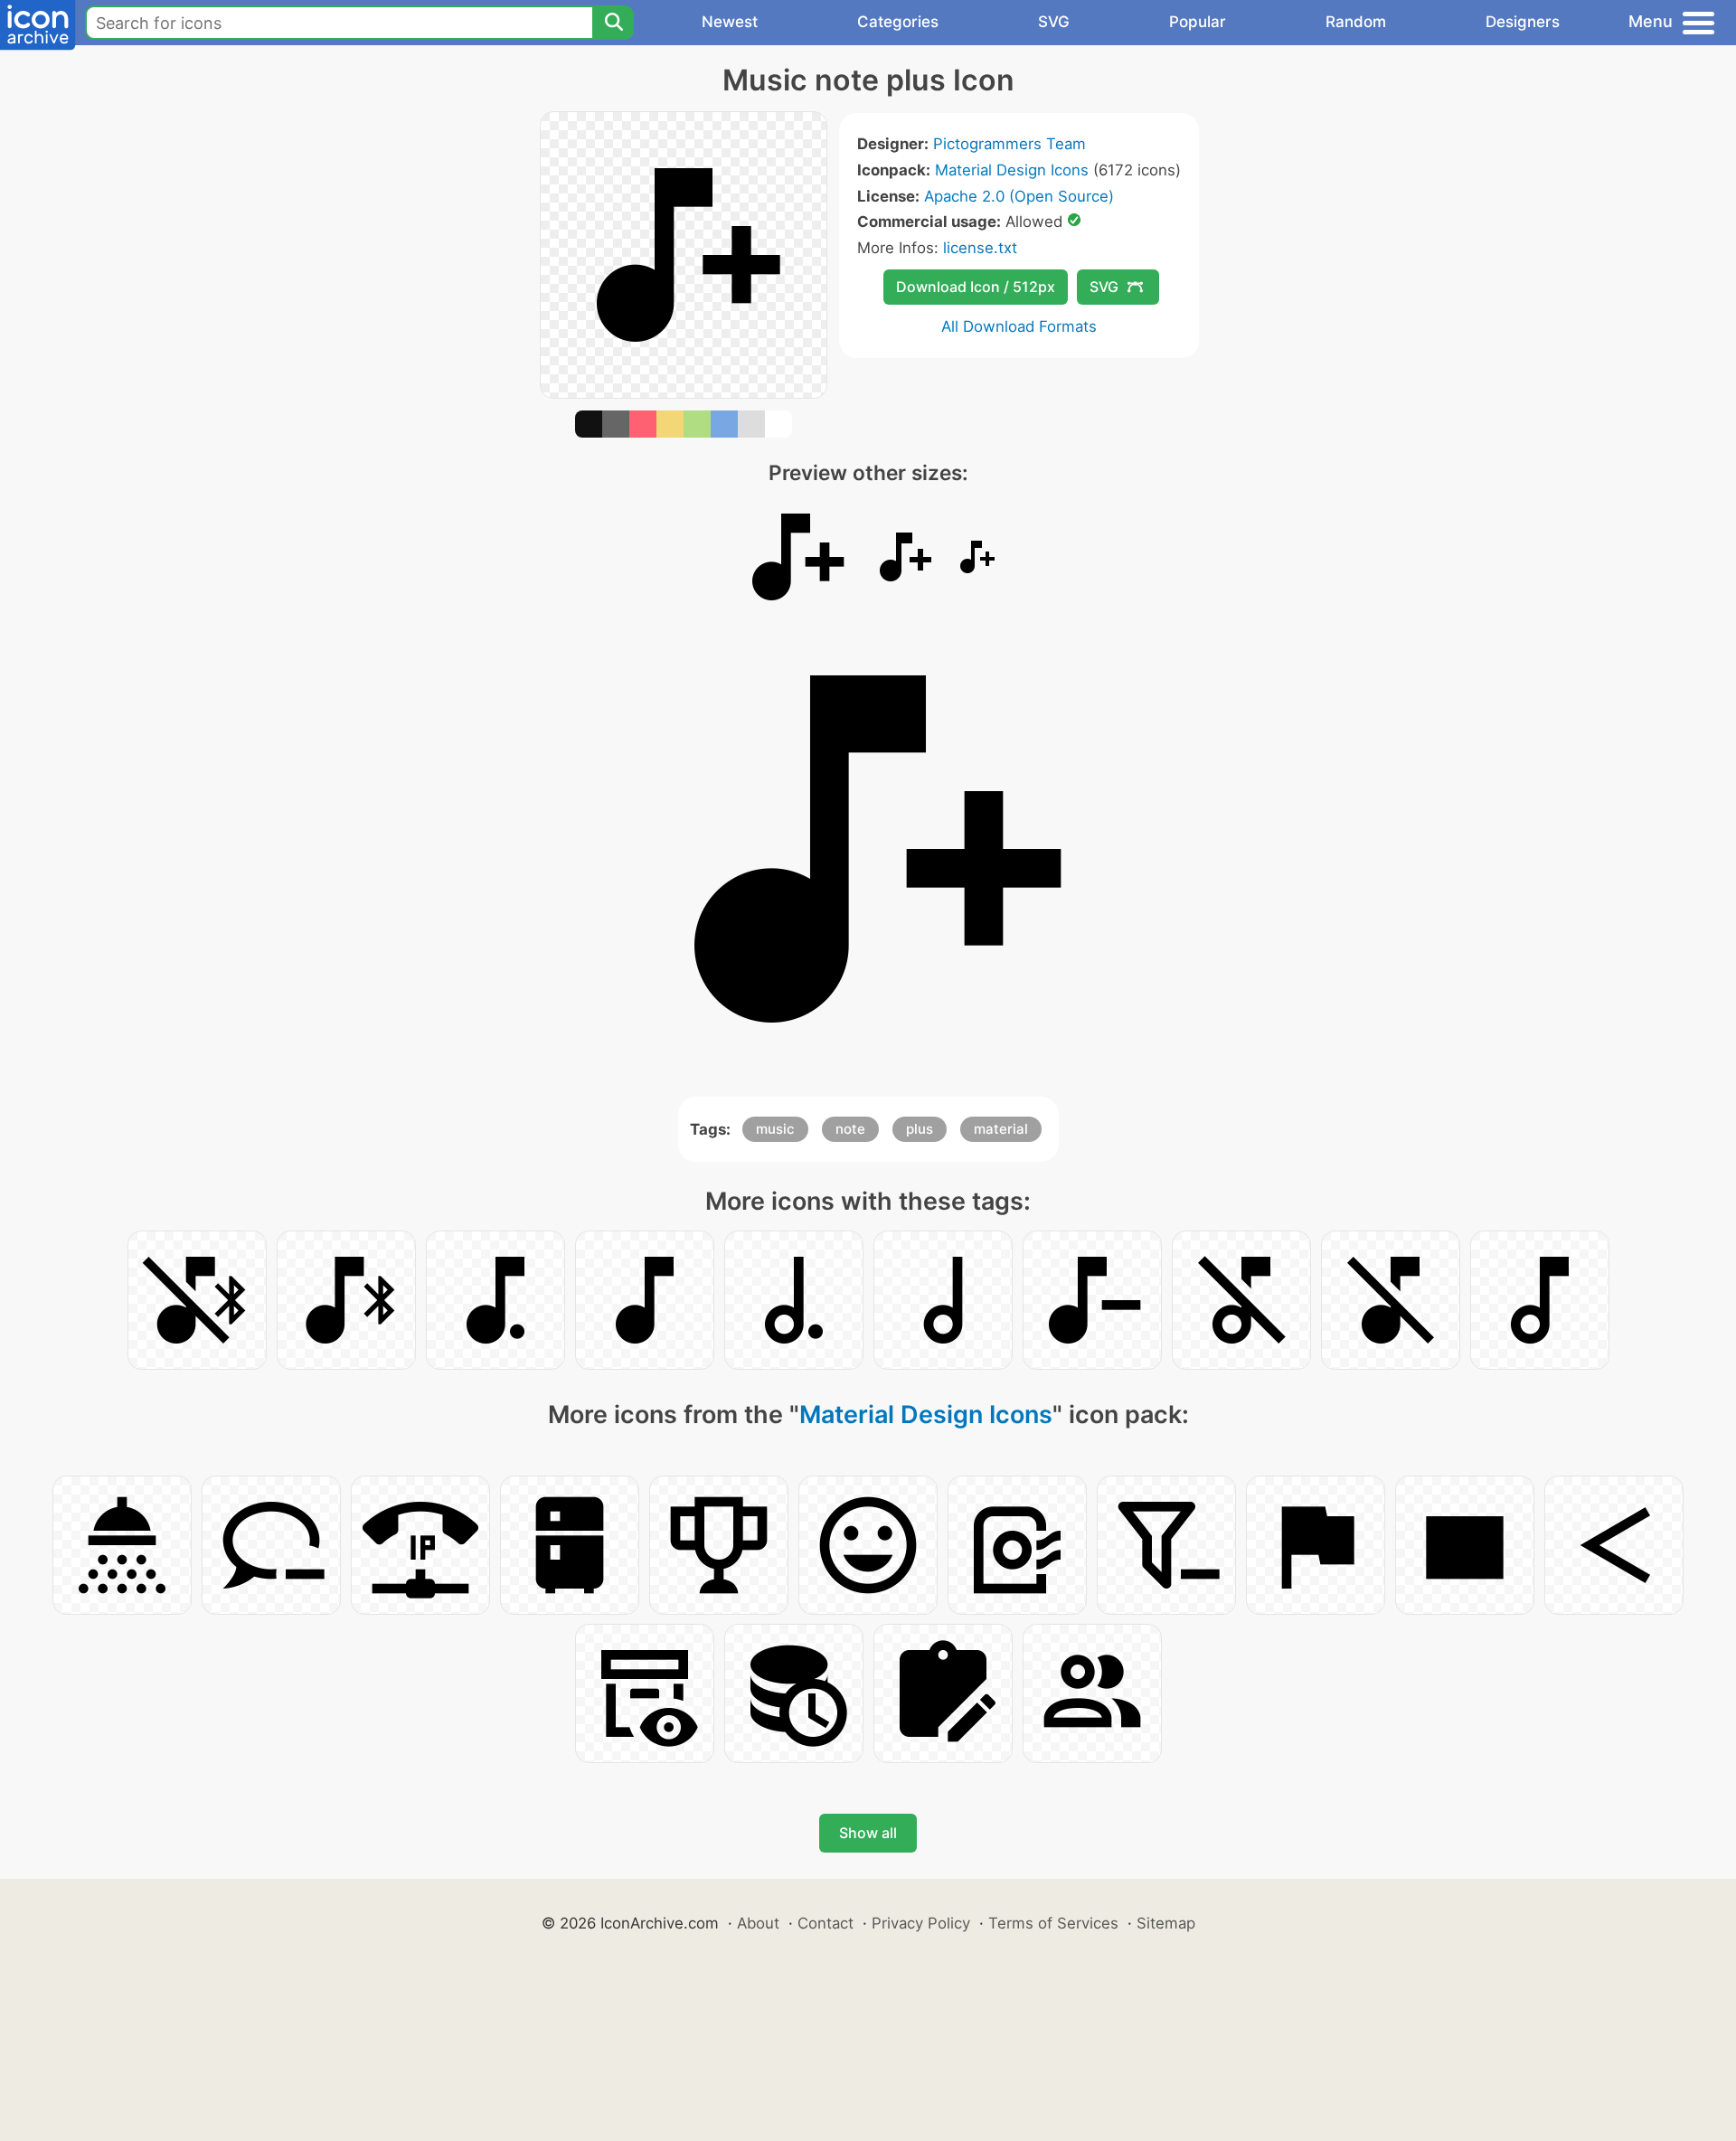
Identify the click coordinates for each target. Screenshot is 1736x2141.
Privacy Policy (921, 1923)
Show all (868, 1833)
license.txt (980, 248)
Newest (730, 22)
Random (1356, 22)
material (1001, 1129)
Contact (826, 1923)
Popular (1198, 22)
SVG (1054, 22)
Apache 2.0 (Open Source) (1019, 196)
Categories (898, 22)
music (775, 1129)
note (850, 1129)
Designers (1523, 22)
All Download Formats (1019, 326)
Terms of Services (1053, 1923)
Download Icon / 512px (976, 287)
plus (920, 1129)
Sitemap (1166, 1923)
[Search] (613, 23)
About (758, 1923)
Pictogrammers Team (1010, 144)
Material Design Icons (1012, 170)
